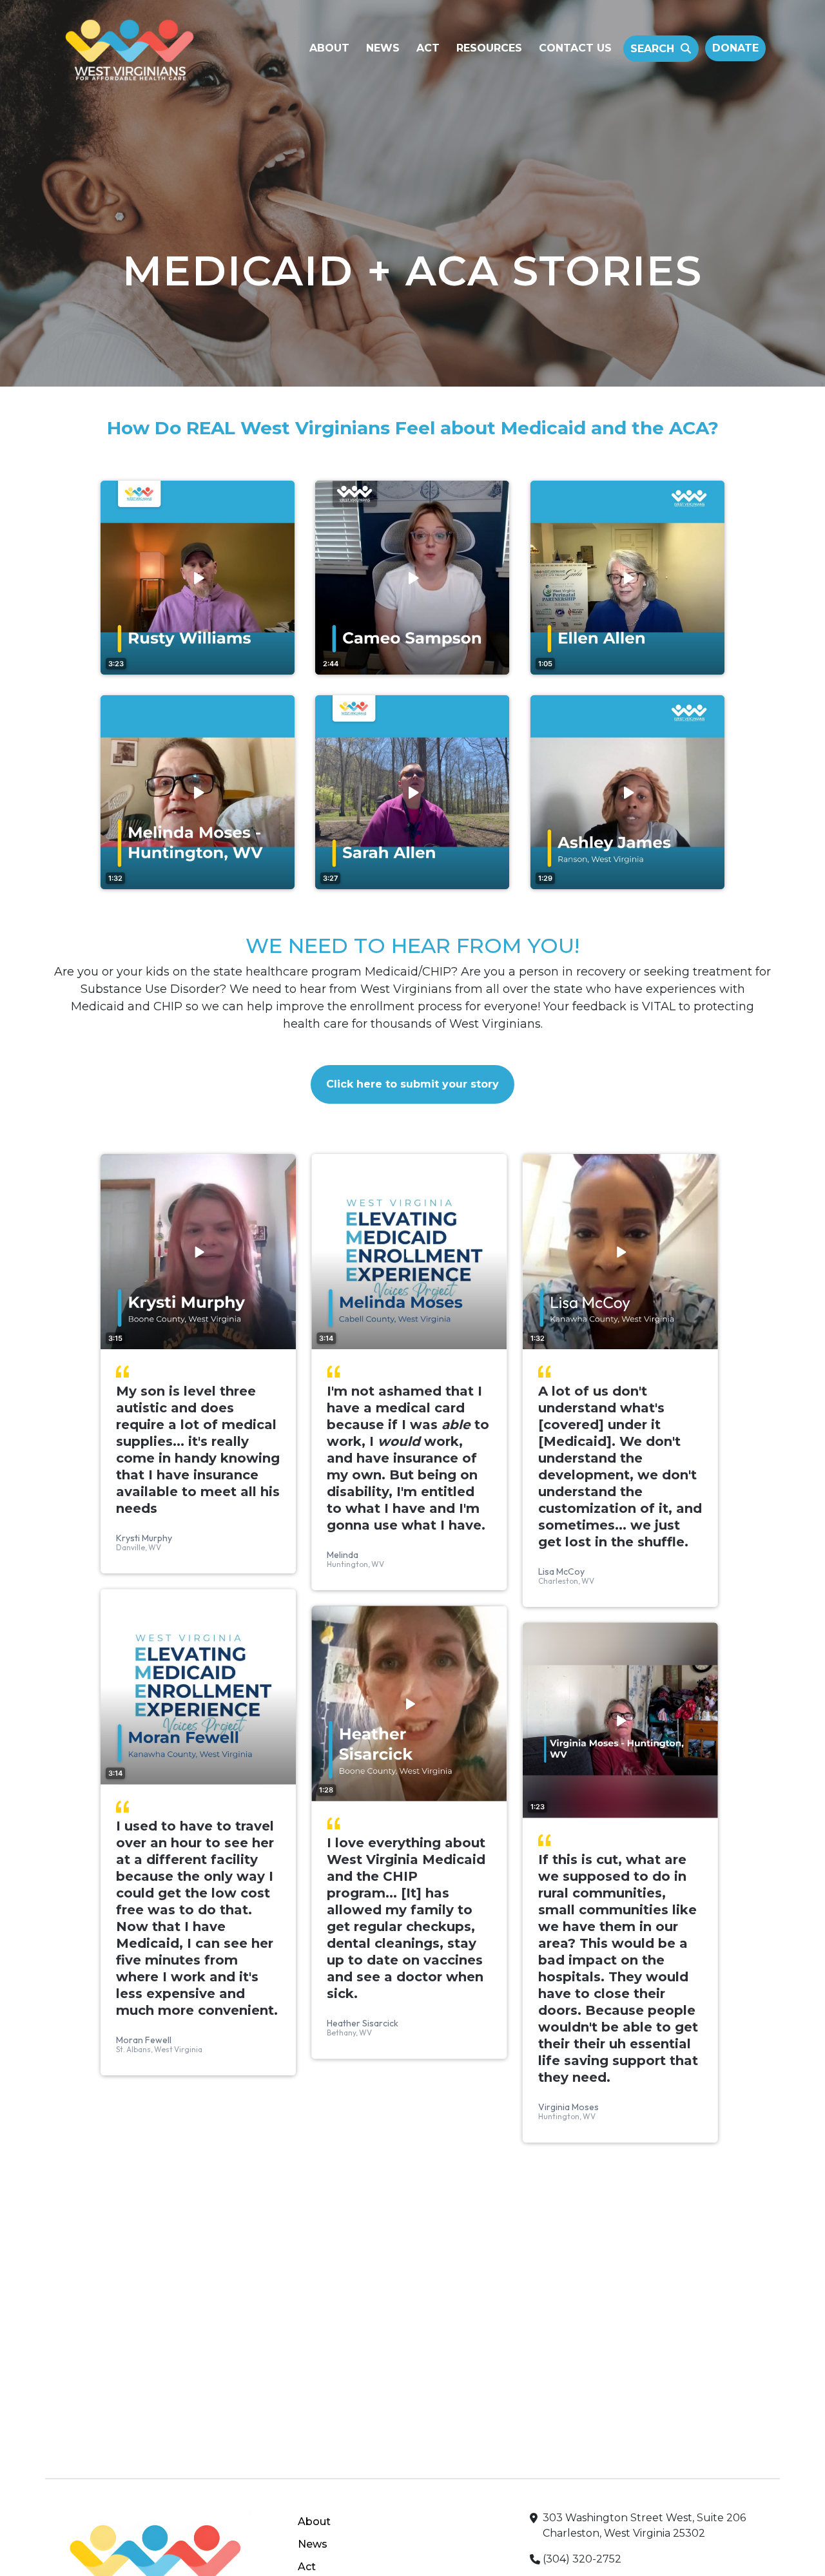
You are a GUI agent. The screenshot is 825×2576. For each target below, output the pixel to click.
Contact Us (575, 48)
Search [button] (652, 49)
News (383, 48)
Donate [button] (735, 48)
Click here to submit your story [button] (412, 1084)
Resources (489, 48)
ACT (428, 48)
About (329, 48)
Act (307, 2567)
